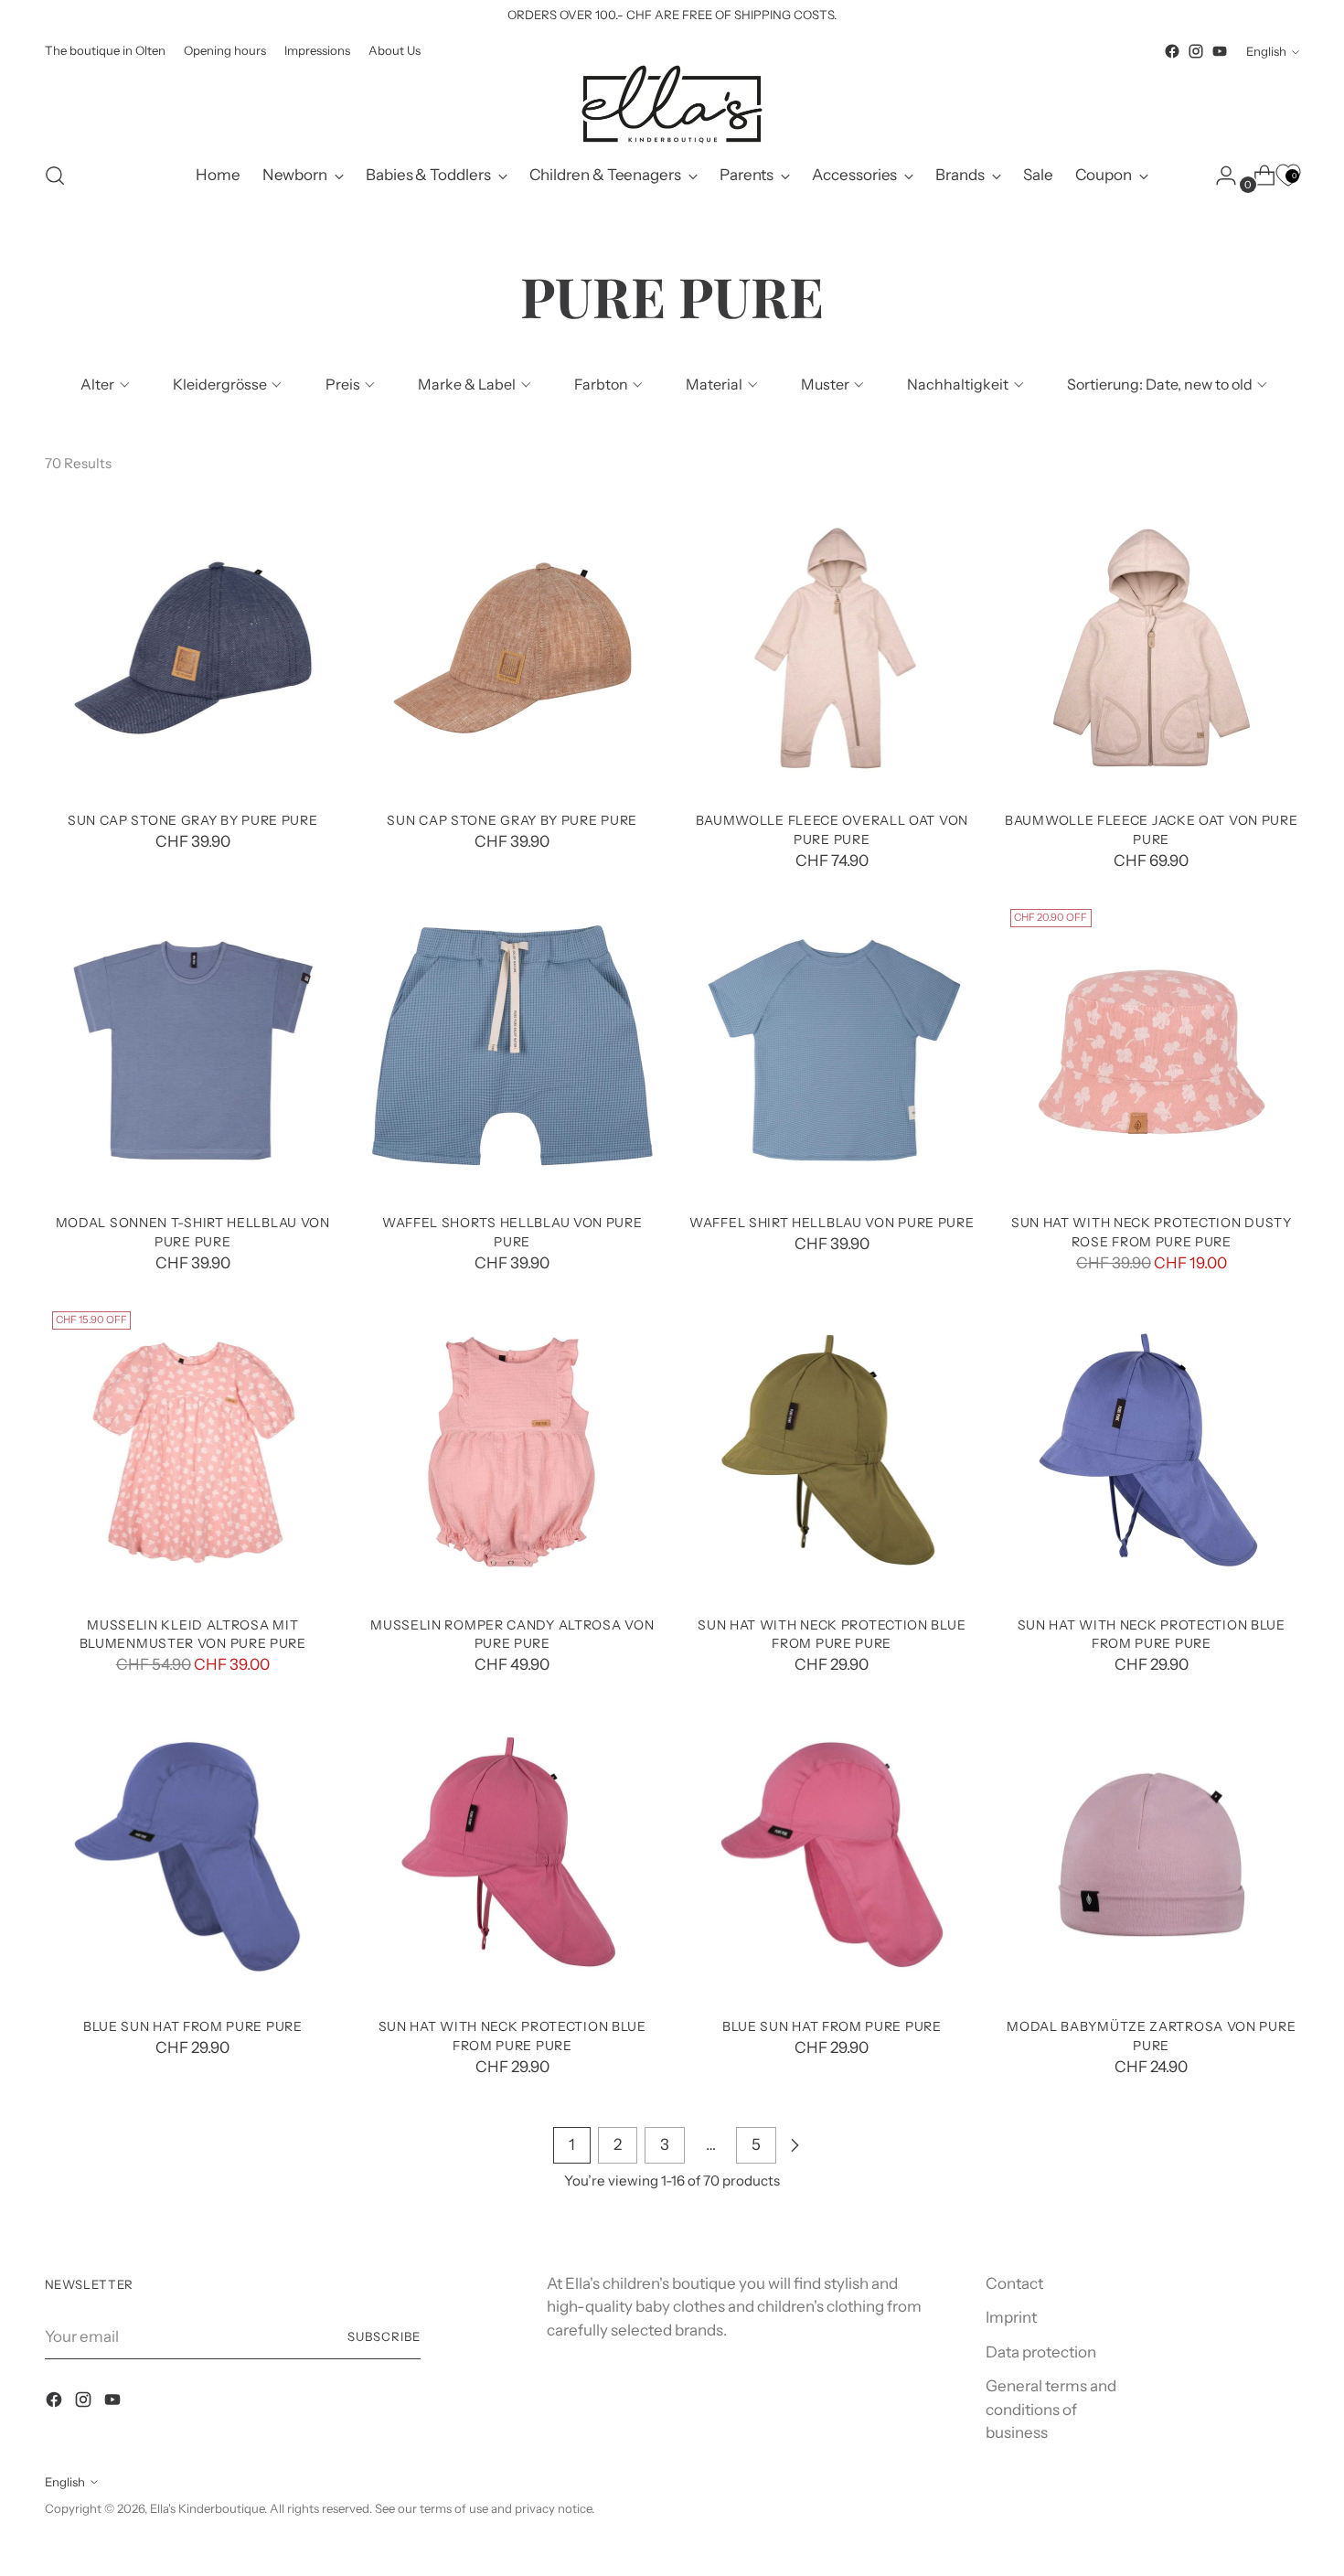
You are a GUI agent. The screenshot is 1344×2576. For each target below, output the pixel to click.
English (1266, 51)
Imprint (1011, 2317)
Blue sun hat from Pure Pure (193, 2026)
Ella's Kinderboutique (207, 2508)
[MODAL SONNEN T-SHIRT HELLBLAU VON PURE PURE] (193, 1050)
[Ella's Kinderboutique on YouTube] (1220, 51)
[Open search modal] (55, 176)
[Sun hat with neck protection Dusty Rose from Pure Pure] (1152, 1050)
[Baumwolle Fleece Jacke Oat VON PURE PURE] (1152, 648)
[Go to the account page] (1219, 176)
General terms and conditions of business (1051, 2409)
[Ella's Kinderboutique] (672, 104)
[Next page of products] (795, 2145)
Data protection (1041, 2352)
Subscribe (384, 2336)
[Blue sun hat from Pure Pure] (193, 1855)
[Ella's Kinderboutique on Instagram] (1196, 51)
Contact (1014, 2283)
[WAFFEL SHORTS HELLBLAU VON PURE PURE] (512, 1050)
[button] (103, 384)
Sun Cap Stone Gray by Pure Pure (193, 820)
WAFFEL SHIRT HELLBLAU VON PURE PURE (832, 1222)
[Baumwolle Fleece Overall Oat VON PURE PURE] (832, 648)
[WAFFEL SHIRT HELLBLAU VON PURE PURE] (832, 1050)
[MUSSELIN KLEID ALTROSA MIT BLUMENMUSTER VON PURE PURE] (193, 1453)
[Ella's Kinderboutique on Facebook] (1172, 51)
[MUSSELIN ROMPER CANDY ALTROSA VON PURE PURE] (512, 1453)
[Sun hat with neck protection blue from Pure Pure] (832, 1453)
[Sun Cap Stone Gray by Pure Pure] (193, 648)
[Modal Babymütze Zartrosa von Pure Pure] (1152, 1855)
